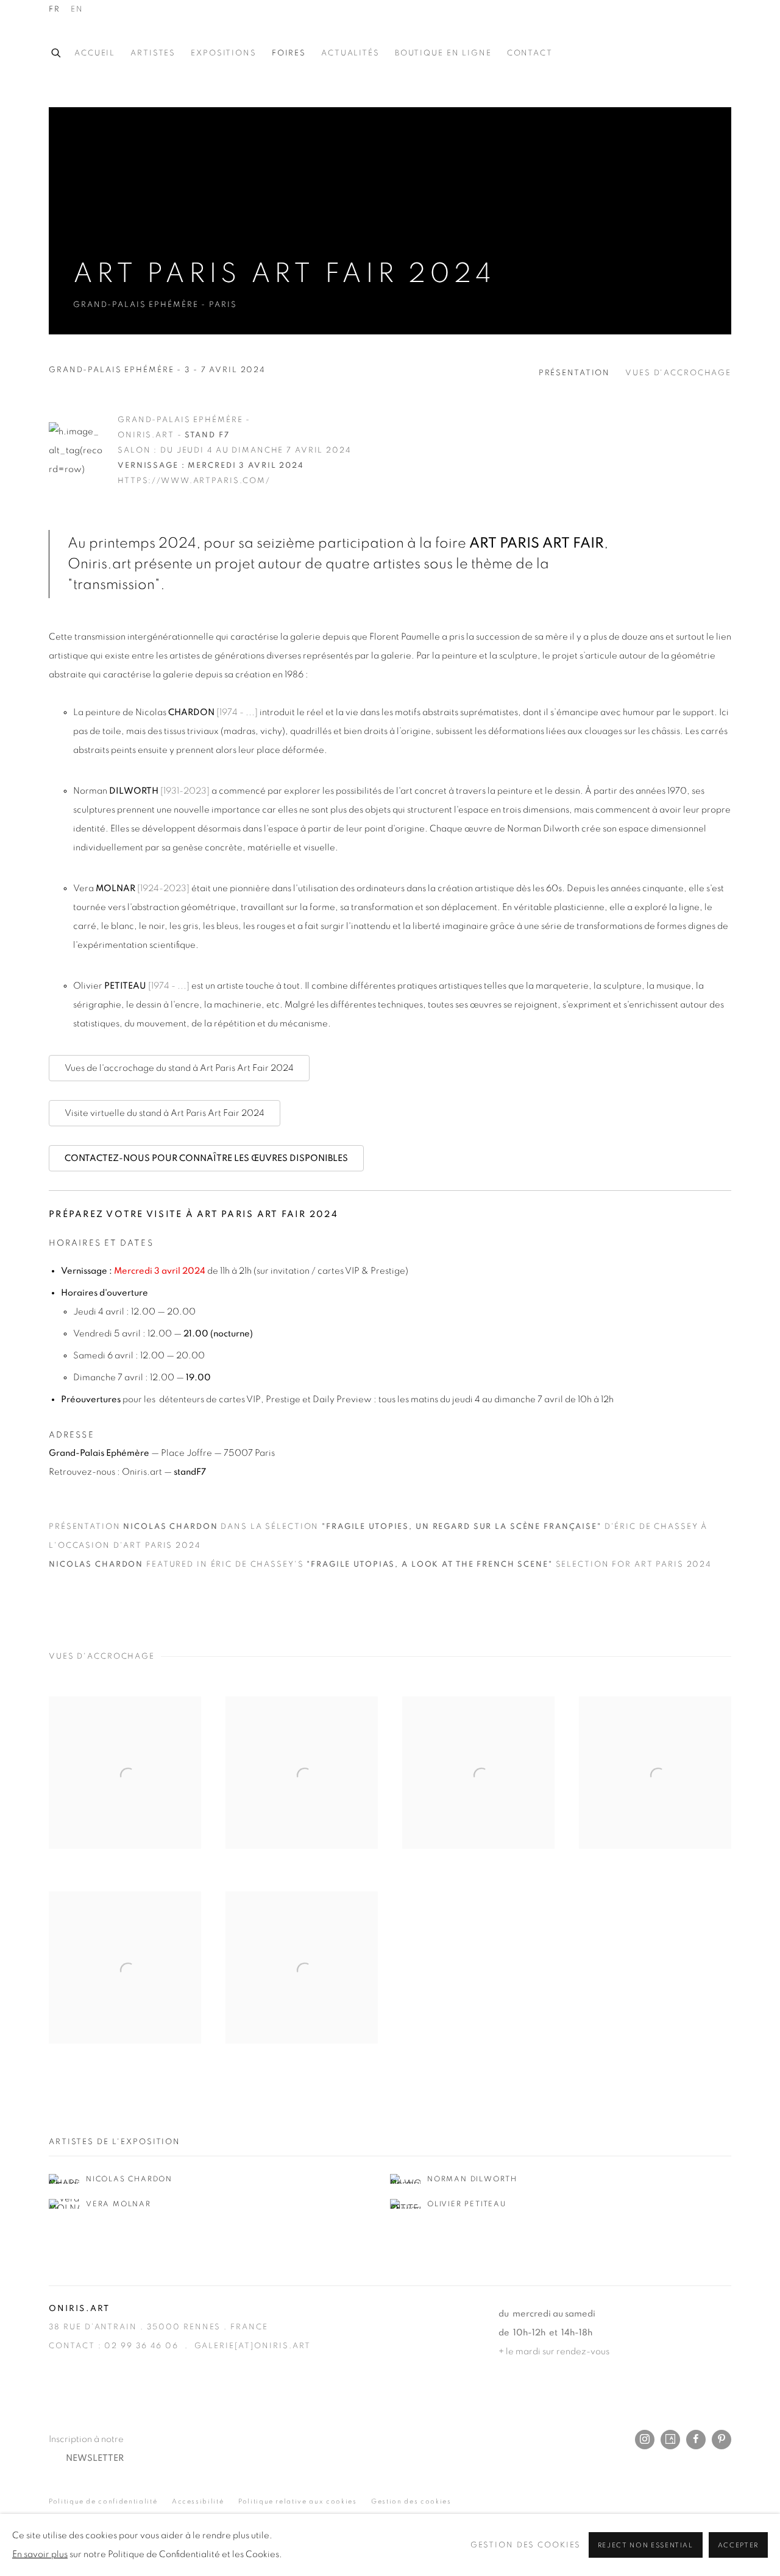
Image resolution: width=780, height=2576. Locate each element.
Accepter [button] (738, 2545)
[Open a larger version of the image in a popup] (125, 1773)
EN (77, 9)
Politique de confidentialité (103, 2501)
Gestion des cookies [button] (411, 2501)
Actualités (350, 53)
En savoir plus (40, 2554)
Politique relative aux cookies (298, 2501)
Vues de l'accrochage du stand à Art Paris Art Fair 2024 (179, 1068)
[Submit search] (57, 51)
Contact (530, 53)
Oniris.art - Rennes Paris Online (682, 54)
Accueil (95, 53)
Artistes (153, 53)
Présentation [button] (575, 373)
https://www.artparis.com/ (194, 481)
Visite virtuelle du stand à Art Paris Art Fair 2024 (165, 1113)
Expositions (224, 53)
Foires (289, 53)
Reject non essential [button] (646, 2545)
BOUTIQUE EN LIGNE (443, 53)
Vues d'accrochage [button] (678, 373)
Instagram (645, 2440)
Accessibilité (198, 2501)
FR (55, 9)
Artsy (670, 2440)
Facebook (696, 2440)
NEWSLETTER (95, 2458)
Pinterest (721, 2440)
